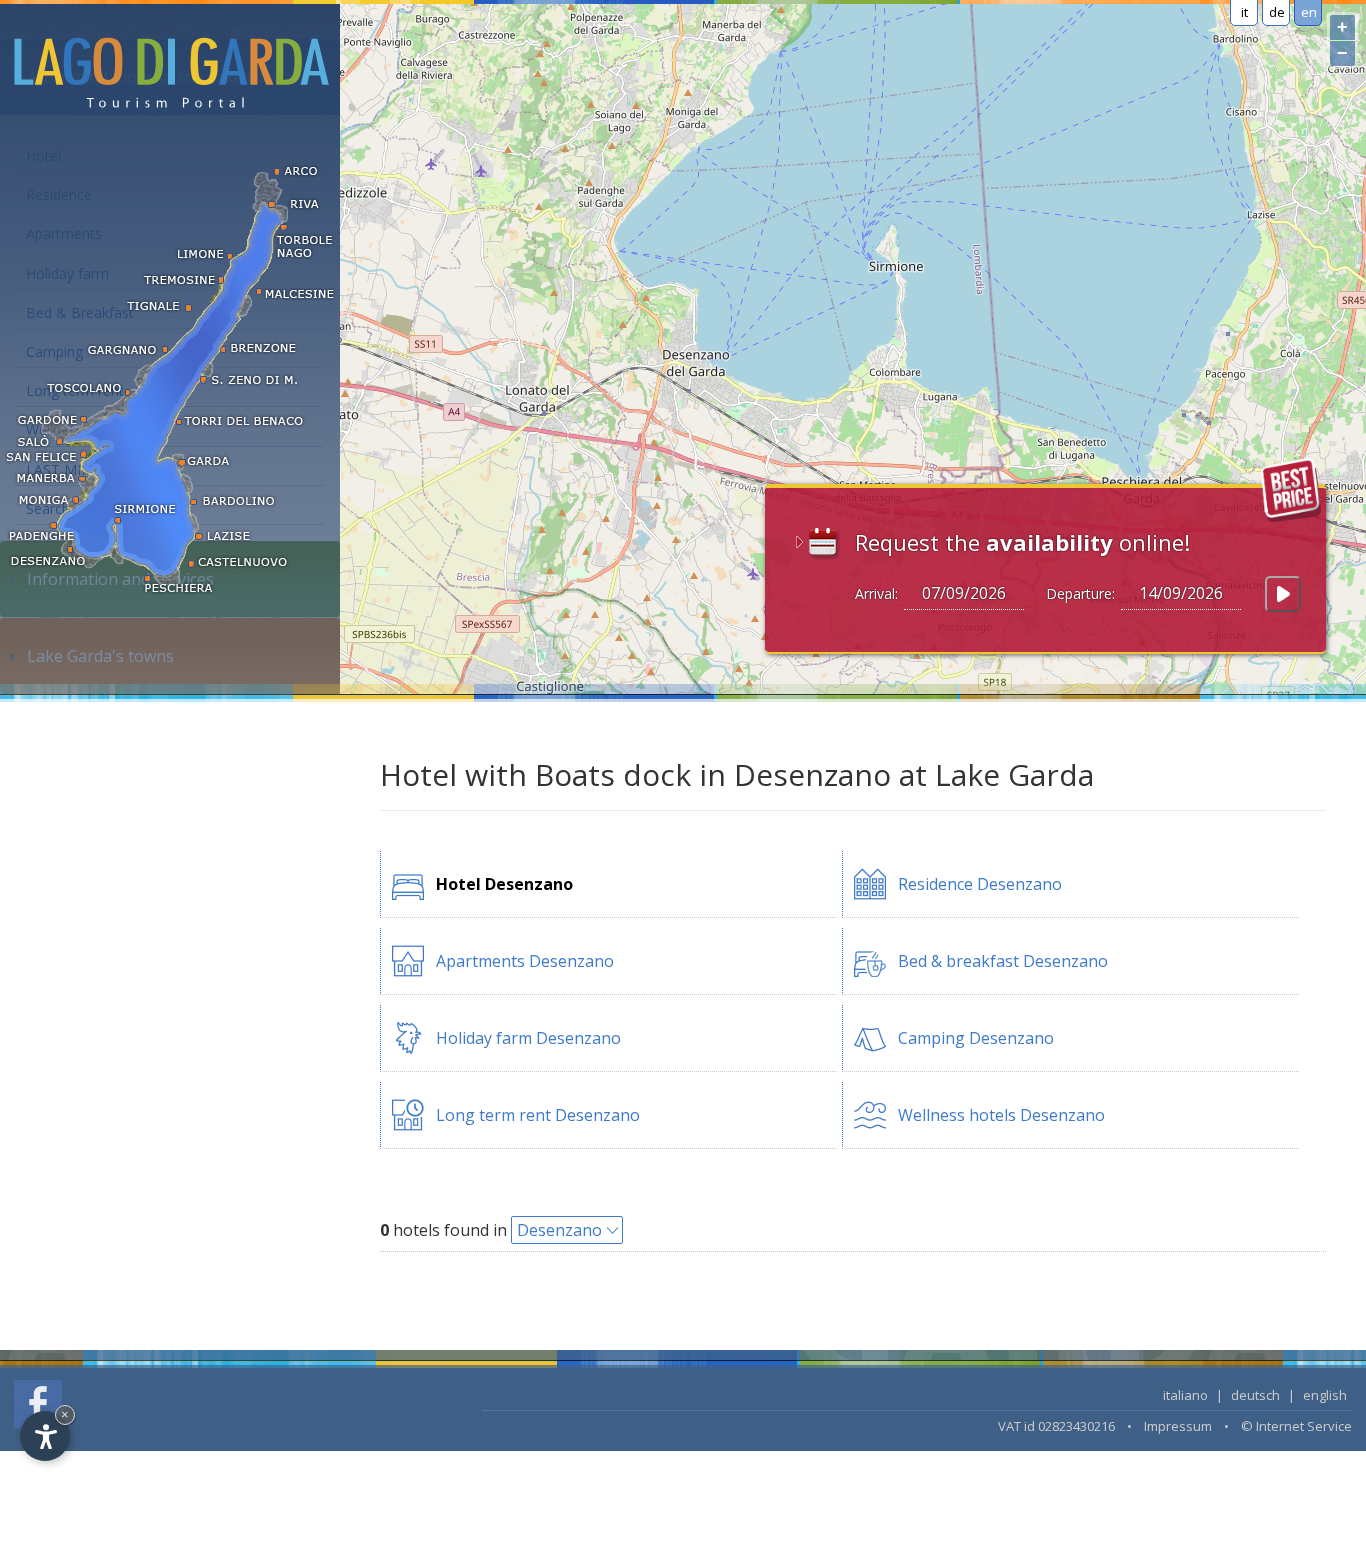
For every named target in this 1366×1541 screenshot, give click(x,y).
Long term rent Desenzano (538, 1115)
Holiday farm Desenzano (528, 1038)
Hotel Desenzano (504, 884)
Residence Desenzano (980, 884)
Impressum (1178, 1426)
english (1325, 1395)
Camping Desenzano (976, 1038)
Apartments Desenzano (525, 961)
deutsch (1255, 1395)
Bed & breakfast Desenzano (1003, 961)
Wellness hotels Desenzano (1001, 1115)
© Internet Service (1296, 1426)
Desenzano (559, 1230)
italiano (1185, 1395)
